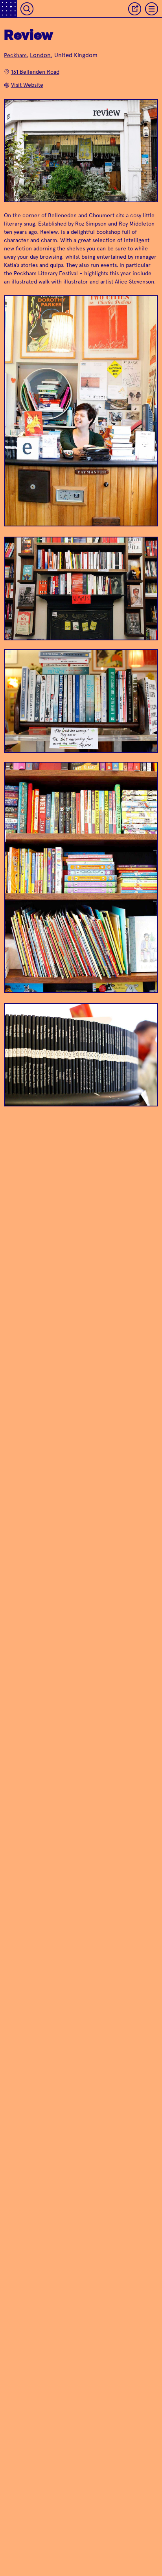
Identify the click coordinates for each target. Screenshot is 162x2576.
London (40, 55)
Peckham (15, 55)
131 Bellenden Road (35, 72)
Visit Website (27, 85)
